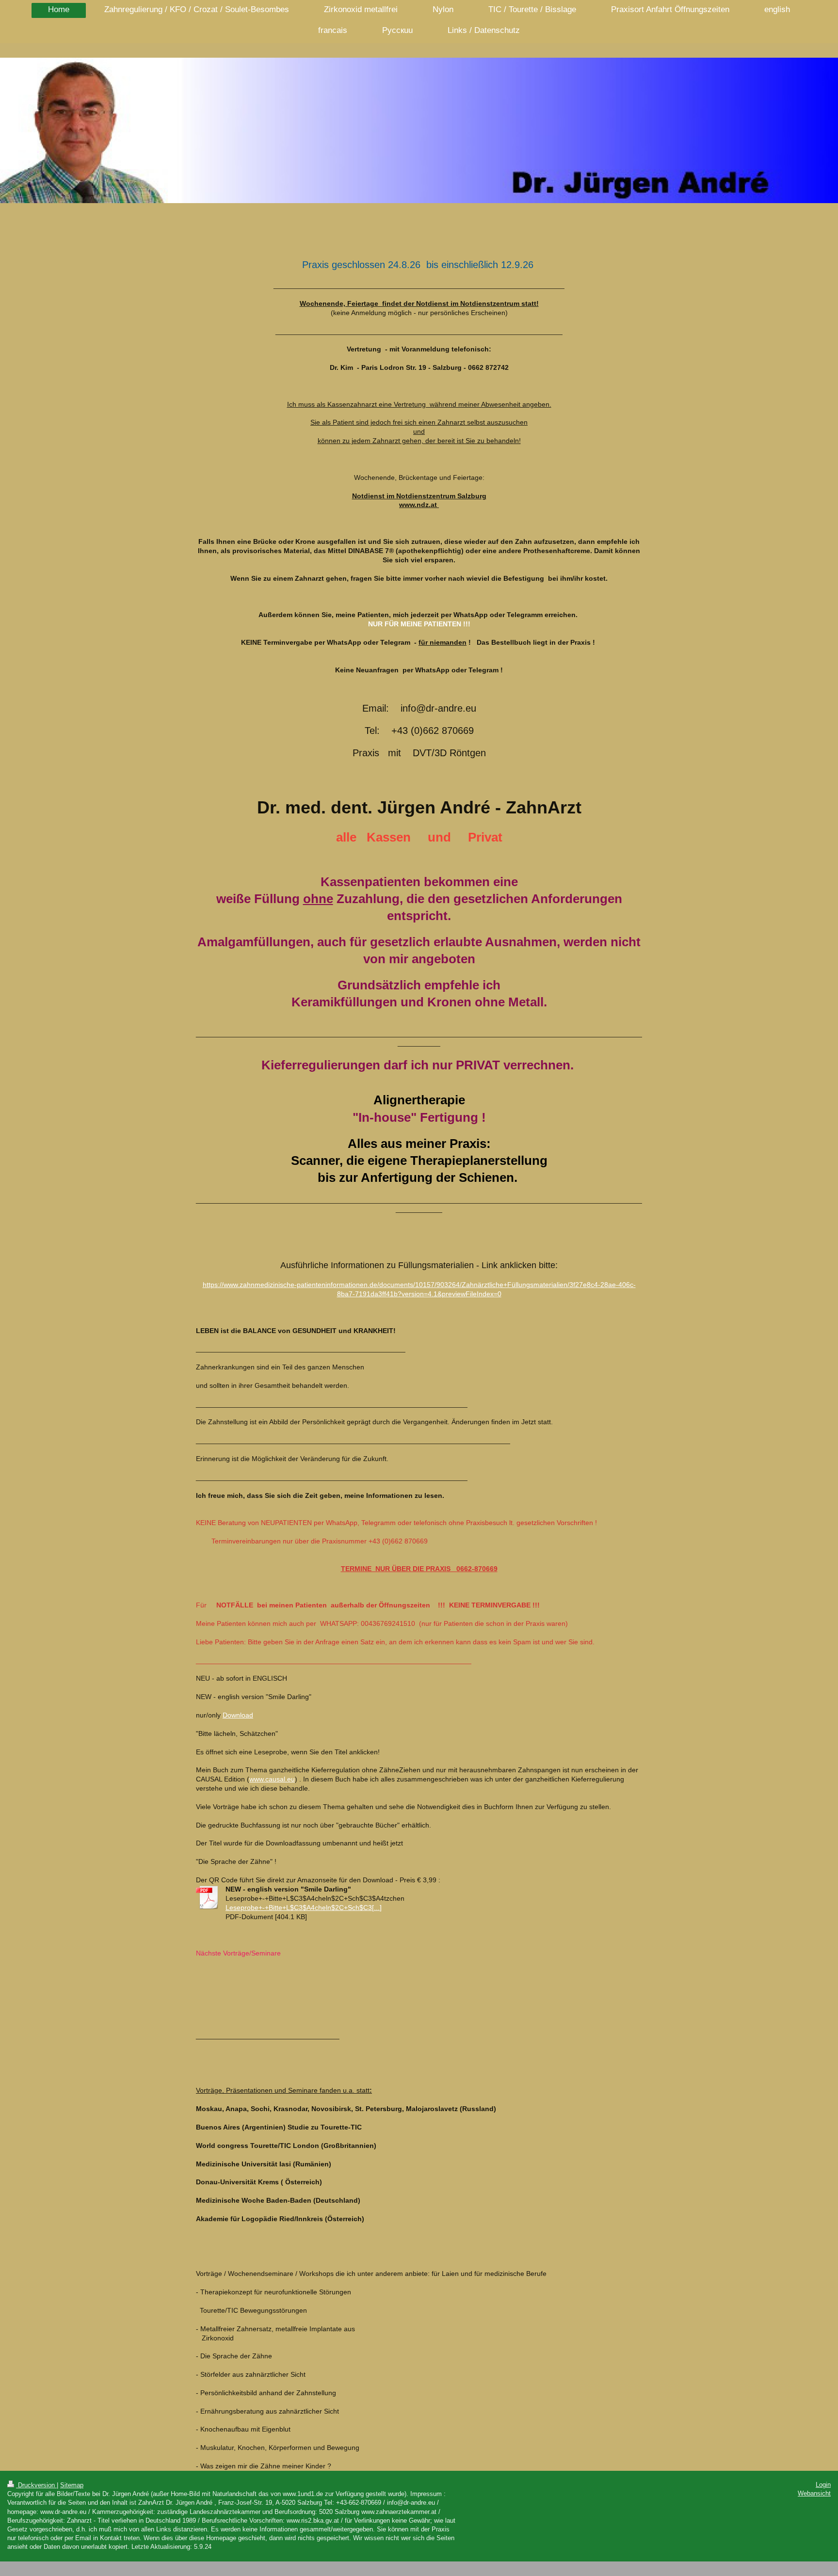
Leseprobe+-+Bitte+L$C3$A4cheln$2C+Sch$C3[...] (304, 1908)
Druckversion (36, 2485)
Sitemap (72, 2485)
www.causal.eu (272, 1779)
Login (823, 2485)
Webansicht (814, 2493)
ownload (240, 1715)
